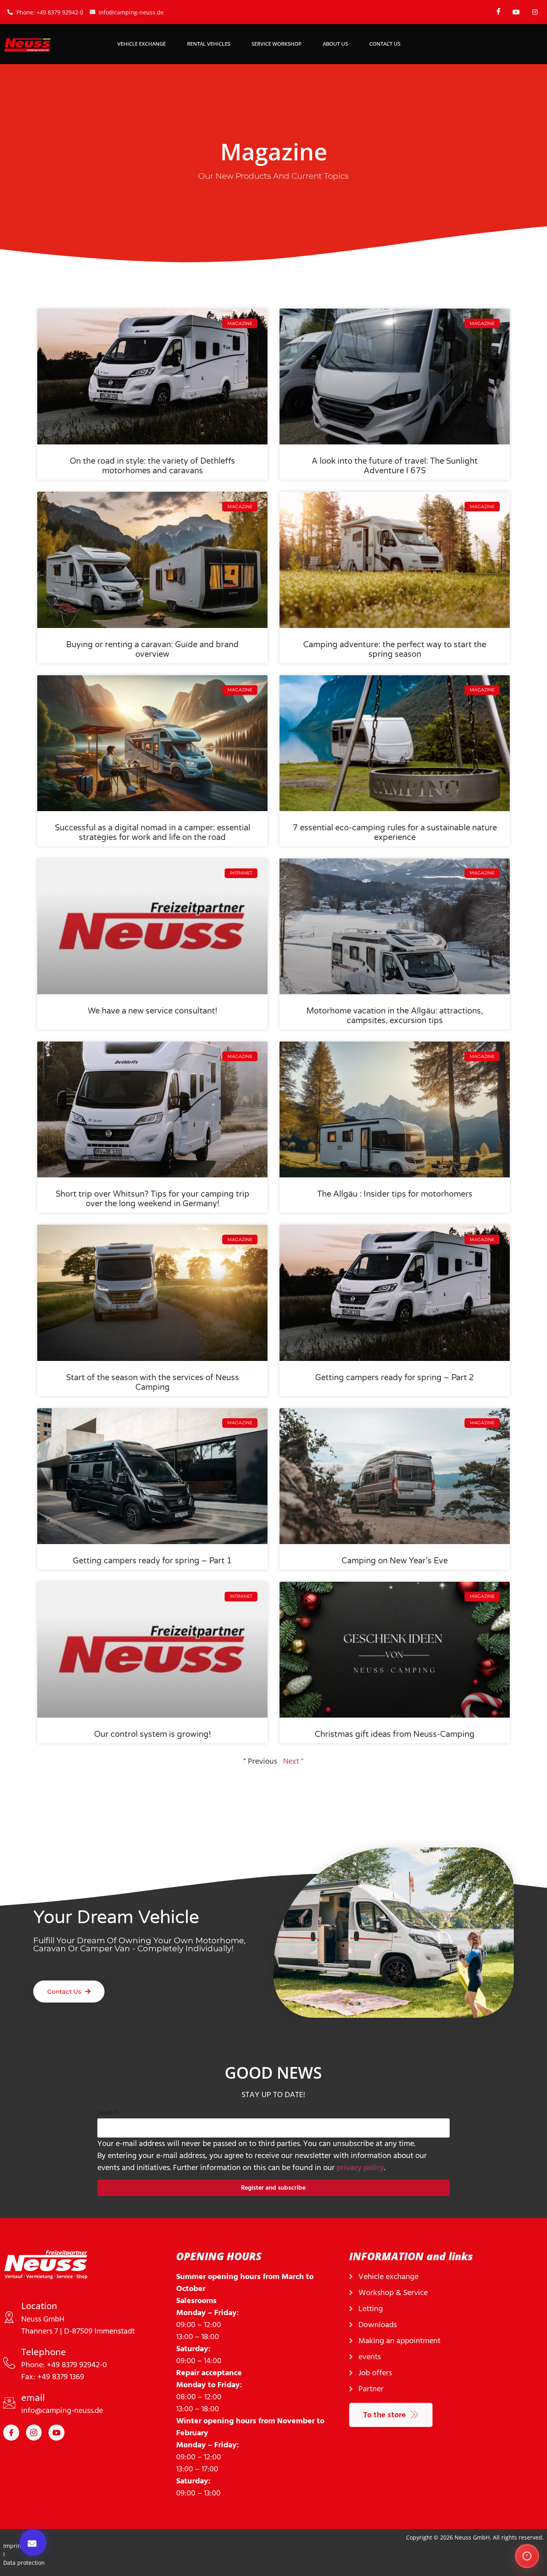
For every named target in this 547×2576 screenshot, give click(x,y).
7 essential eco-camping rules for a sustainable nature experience (395, 833)
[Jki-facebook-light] (11, 2433)
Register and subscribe (273, 2188)
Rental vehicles (209, 44)
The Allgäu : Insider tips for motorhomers (395, 1194)
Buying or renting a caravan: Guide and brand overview (152, 650)
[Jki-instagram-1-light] (34, 2433)
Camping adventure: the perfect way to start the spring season (395, 650)
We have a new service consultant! (153, 1011)
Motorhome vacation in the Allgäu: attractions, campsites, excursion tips (395, 1016)
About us (335, 44)
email (33, 2397)
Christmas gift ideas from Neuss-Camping (395, 1734)
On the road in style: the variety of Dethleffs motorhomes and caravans (152, 466)
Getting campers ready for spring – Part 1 (152, 1561)
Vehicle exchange (142, 44)
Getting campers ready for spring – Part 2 (395, 1378)
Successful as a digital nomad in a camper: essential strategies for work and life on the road (153, 833)
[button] (33, 2543)
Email (107, 2113)
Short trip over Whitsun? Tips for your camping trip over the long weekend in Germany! (153, 1199)
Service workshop (277, 44)
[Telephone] (9, 2363)
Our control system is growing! (153, 1734)
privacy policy (360, 2168)
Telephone (44, 2352)
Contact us (385, 44)
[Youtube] (56, 2433)
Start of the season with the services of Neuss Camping (153, 1383)
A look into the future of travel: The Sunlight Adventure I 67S (395, 466)
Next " (293, 1761)
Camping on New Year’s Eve (395, 1561)
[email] (9, 2403)
